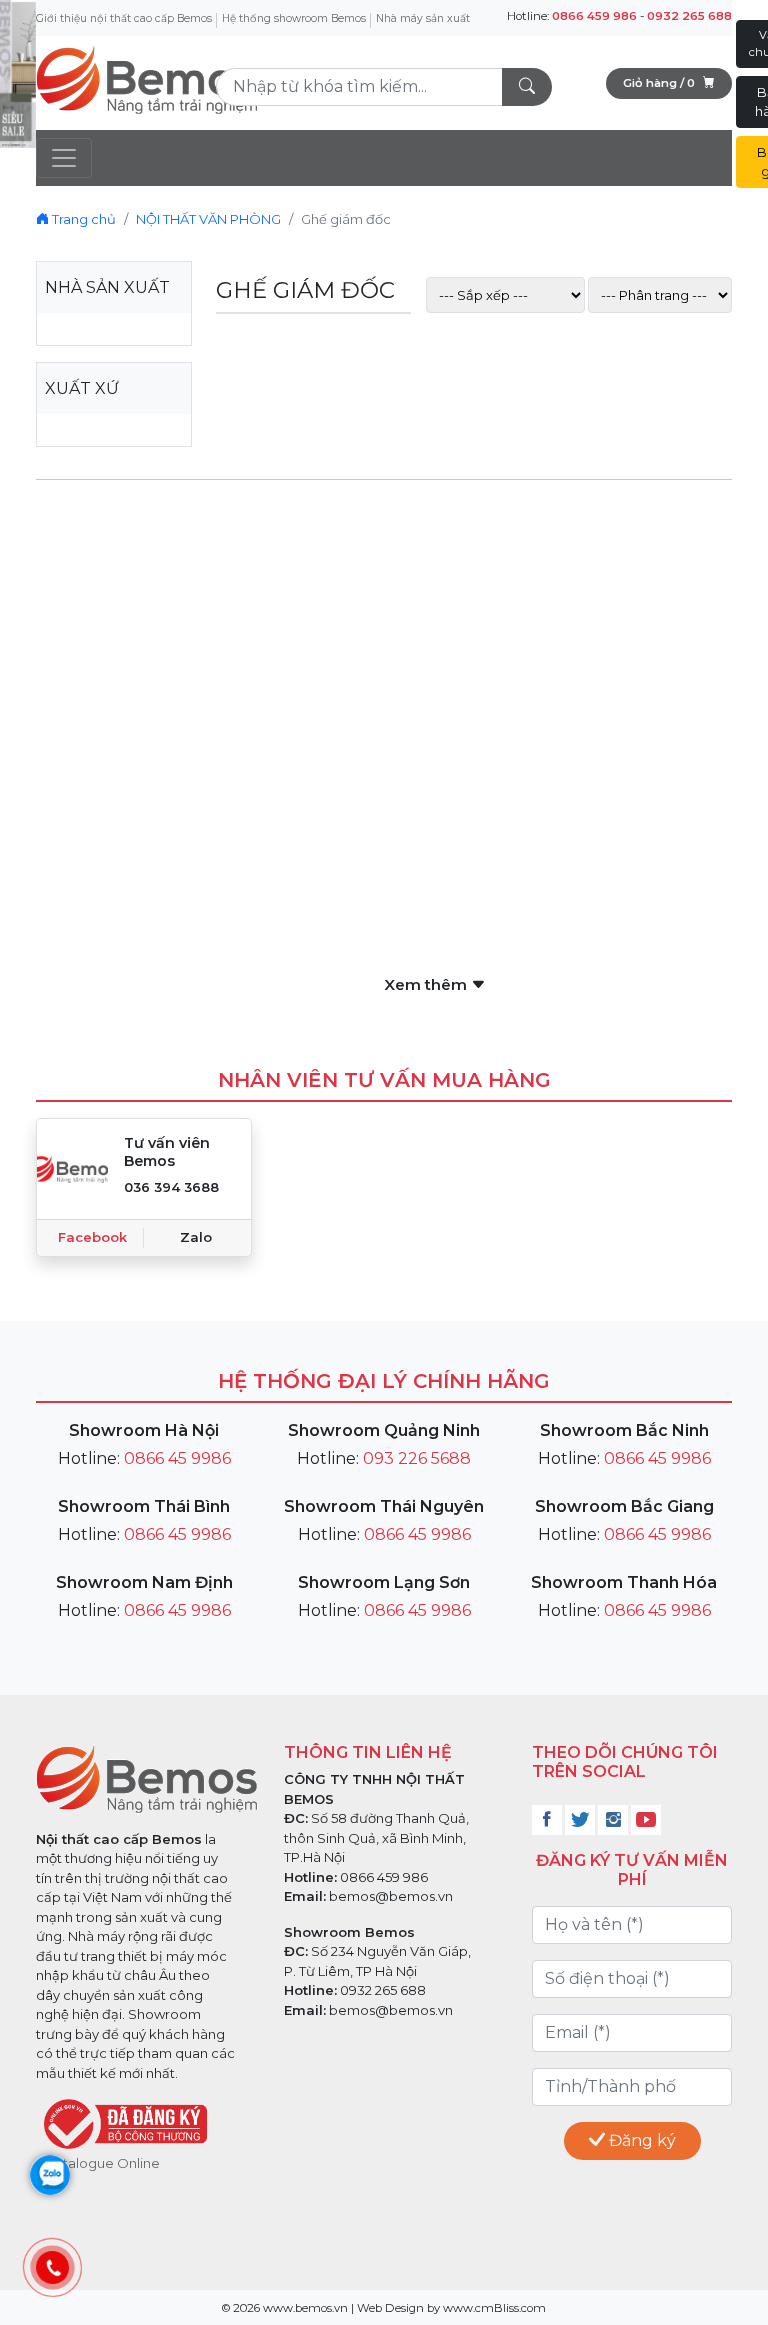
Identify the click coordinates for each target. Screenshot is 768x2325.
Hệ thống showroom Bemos (294, 18)
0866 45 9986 (177, 1458)
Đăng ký (640, 2140)
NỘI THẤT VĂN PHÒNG (208, 219)
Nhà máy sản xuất (423, 18)
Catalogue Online (102, 2163)
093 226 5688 (417, 1458)
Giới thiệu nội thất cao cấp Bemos (124, 18)
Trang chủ (82, 219)
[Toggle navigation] (64, 158)
